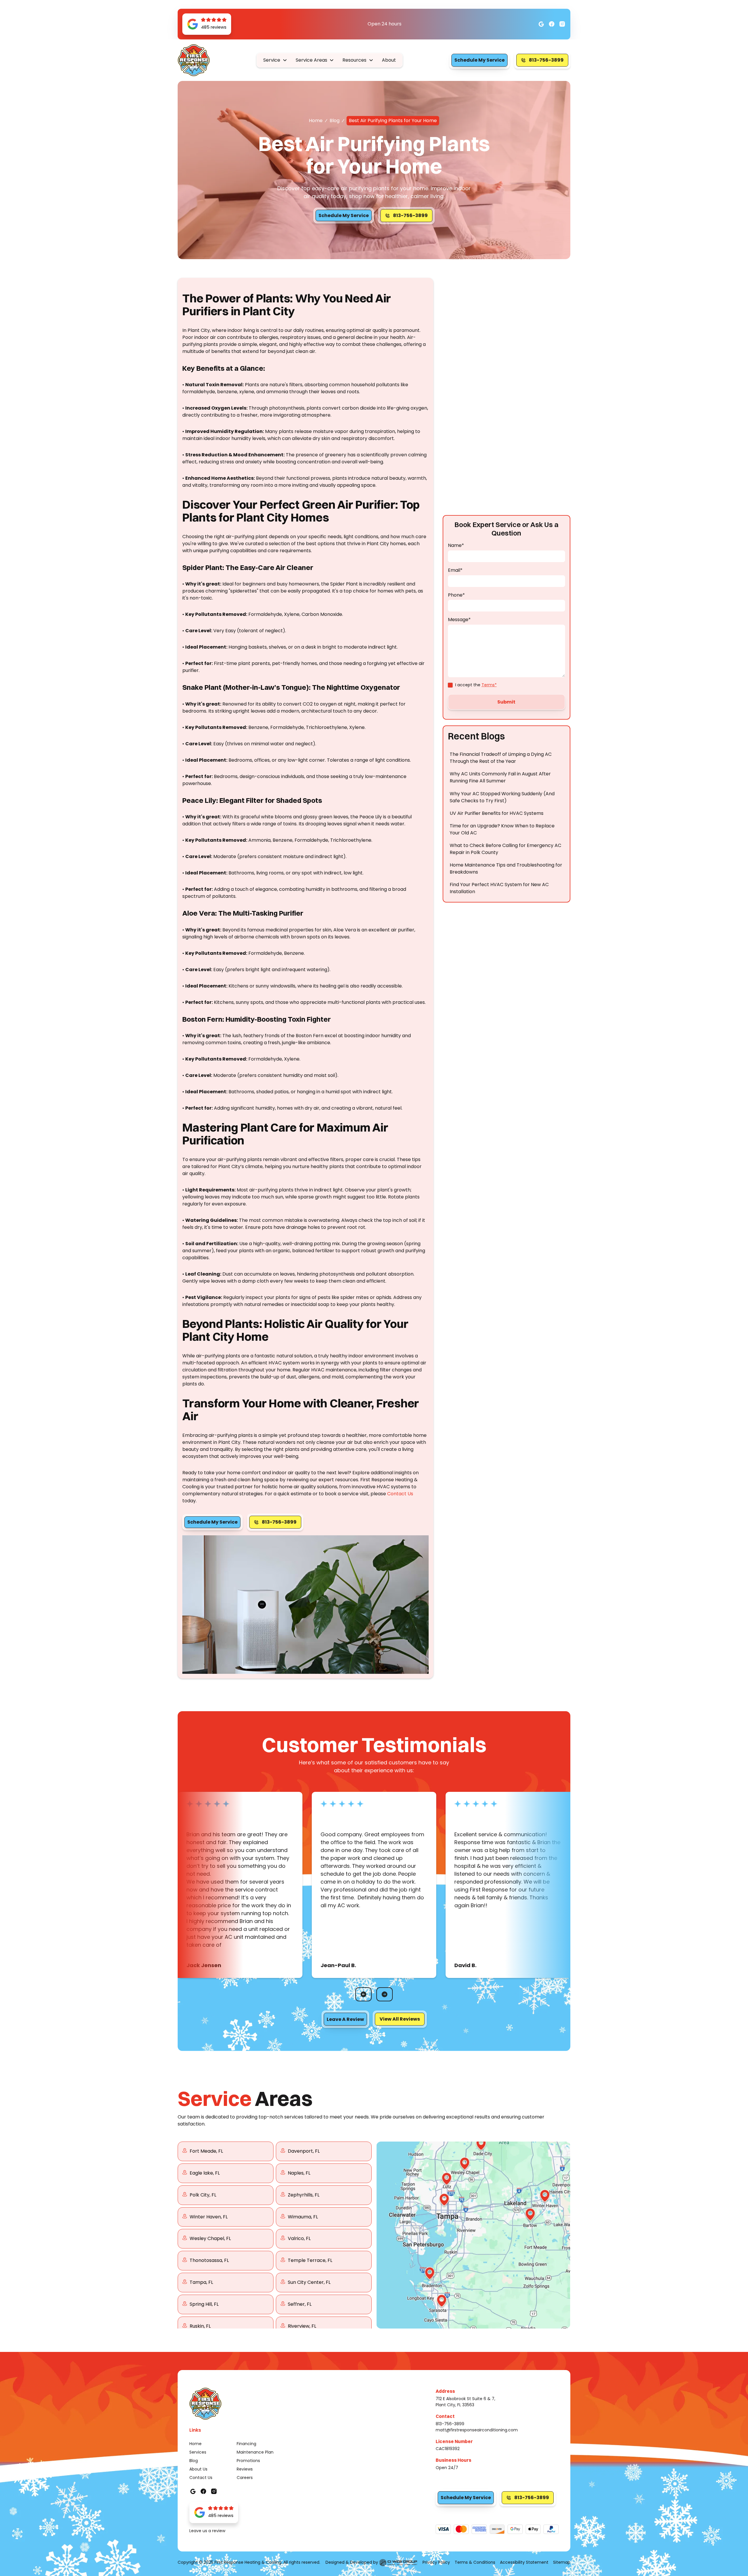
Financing (246, 2444)
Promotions (248, 2461)
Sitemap (562, 2562)
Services (198, 2452)
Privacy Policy (436, 2562)
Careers (245, 2478)
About (389, 60)
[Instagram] (552, 24)
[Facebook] (541, 24)
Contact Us (400, 1494)
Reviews (245, 2469)
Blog (335, 121)
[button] (275, 60)
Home (316, 121)
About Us (198, 2469)
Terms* (489, 685)
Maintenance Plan (255, 2452)
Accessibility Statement (524, 2562)
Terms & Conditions (475, 2562)
